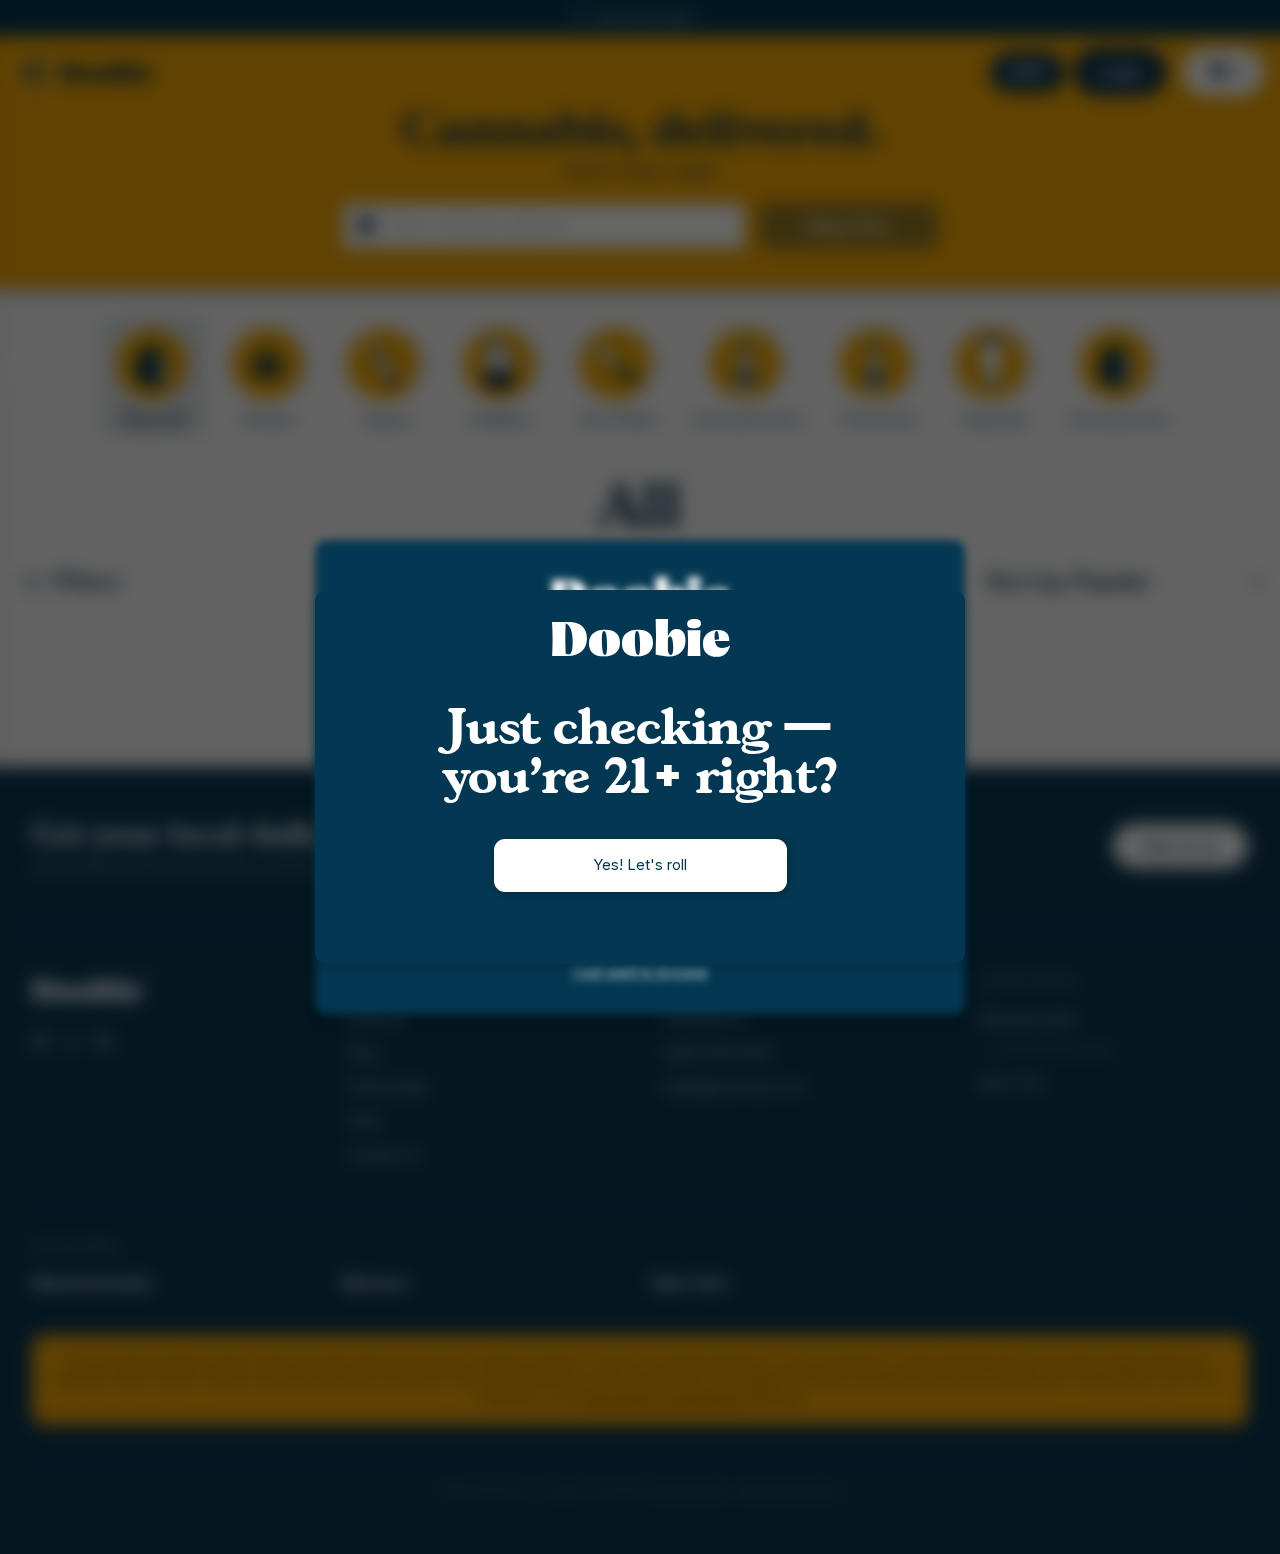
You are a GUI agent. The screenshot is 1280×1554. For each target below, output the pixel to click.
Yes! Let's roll (640, 864)
